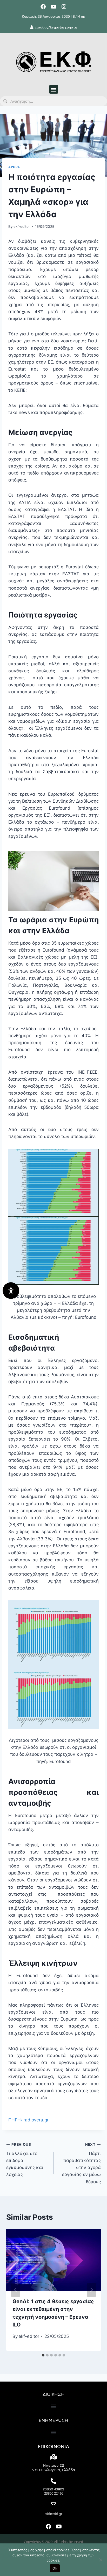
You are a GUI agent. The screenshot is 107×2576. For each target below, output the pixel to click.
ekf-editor (22, 227)
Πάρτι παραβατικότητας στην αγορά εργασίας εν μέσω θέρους (81, 2163)
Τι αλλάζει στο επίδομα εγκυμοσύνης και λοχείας (25, 2160)
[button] (54, 89)
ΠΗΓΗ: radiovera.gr (28, 2120)
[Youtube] (53, 7)
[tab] (43, 2355)
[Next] (91, 2290)
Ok (55, 2568)
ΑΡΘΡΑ (14, 167)
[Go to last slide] (16, 2290)
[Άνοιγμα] (11, 1291)
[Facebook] (43, 7)
